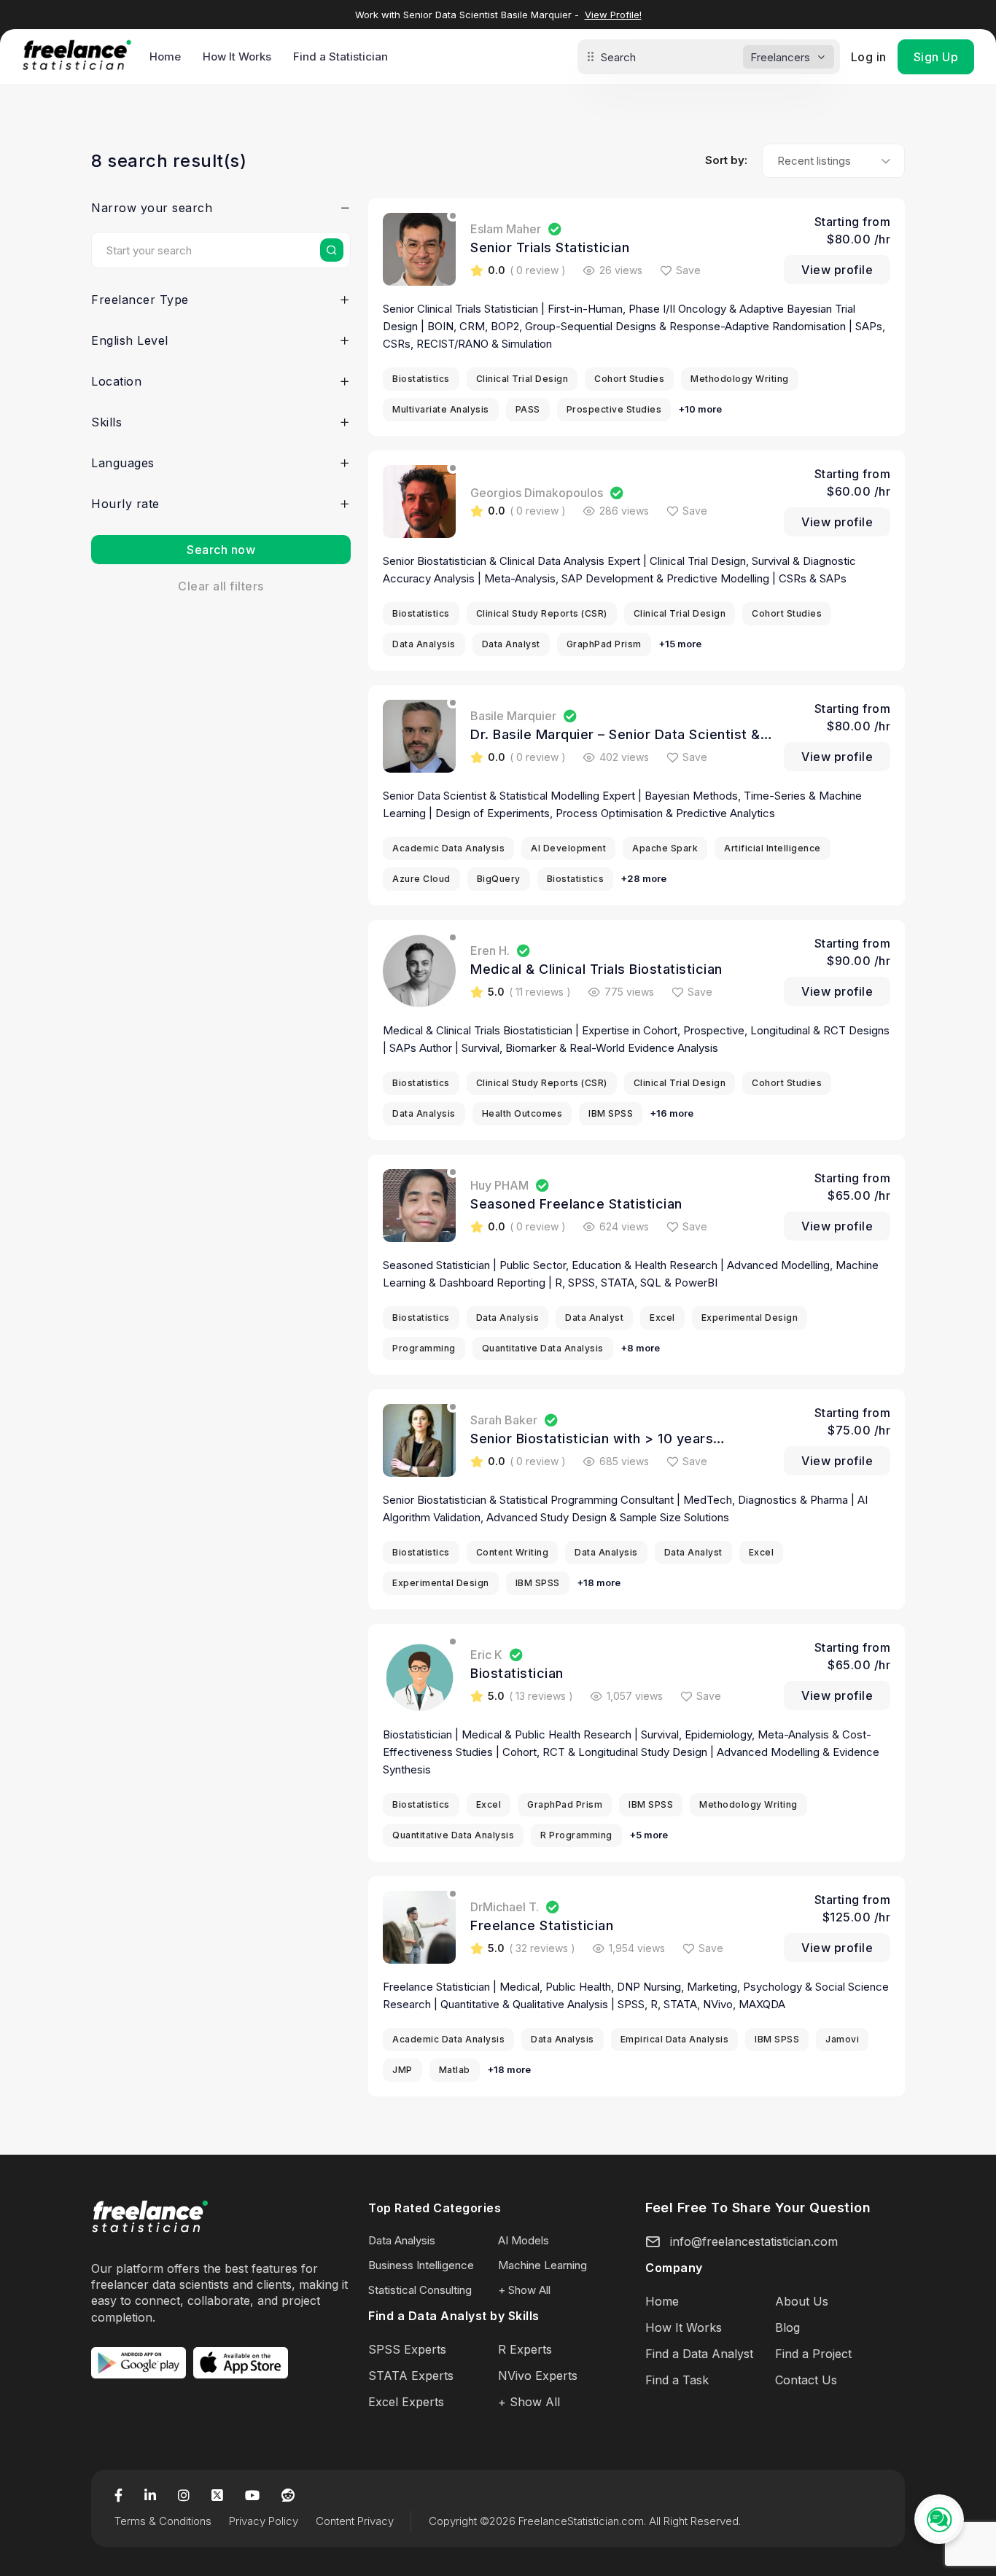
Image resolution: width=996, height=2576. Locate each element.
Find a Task (677, 2380)
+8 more (640, 1348)
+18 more (599, 1582)
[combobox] (833, 161)
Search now (221, 550)
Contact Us (806, 2380)
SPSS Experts (407, 2349)
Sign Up (936, 57)
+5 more (649, 1835)
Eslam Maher (506, 229)
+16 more (672, 1113)
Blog (787, 2327)
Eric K (486, 1655)
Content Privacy (355, 2521)
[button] (221, 211)
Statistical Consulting (420, 2290)
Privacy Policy (264, 2521)
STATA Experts (411, 2376)
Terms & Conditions (163, 2521)
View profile (837, 270)
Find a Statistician (341, 56)
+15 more (680, 644)
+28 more (643, 878)
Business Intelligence (421, 2265)
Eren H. (490, 951)
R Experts (525, 2349)
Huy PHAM (499, 1185)
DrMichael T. (505, 1907)
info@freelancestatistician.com (754, 2241)
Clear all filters (221, 586)
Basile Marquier (513, 716)
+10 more (700, 409)
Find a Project (813, 2354)
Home (165, 56)
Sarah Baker (504, 1420)
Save (688, 270)
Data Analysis (402, 2240)
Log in (869, 57)
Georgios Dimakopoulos (537, 493)
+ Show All (524, 2290)
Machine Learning (542, 2265)
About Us (802, 2301)
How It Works (237, 56)
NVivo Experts (538, 2376)
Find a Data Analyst (699, 2354)
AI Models (524, 2240)
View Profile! (613, 15)
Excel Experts (406, 2402)
